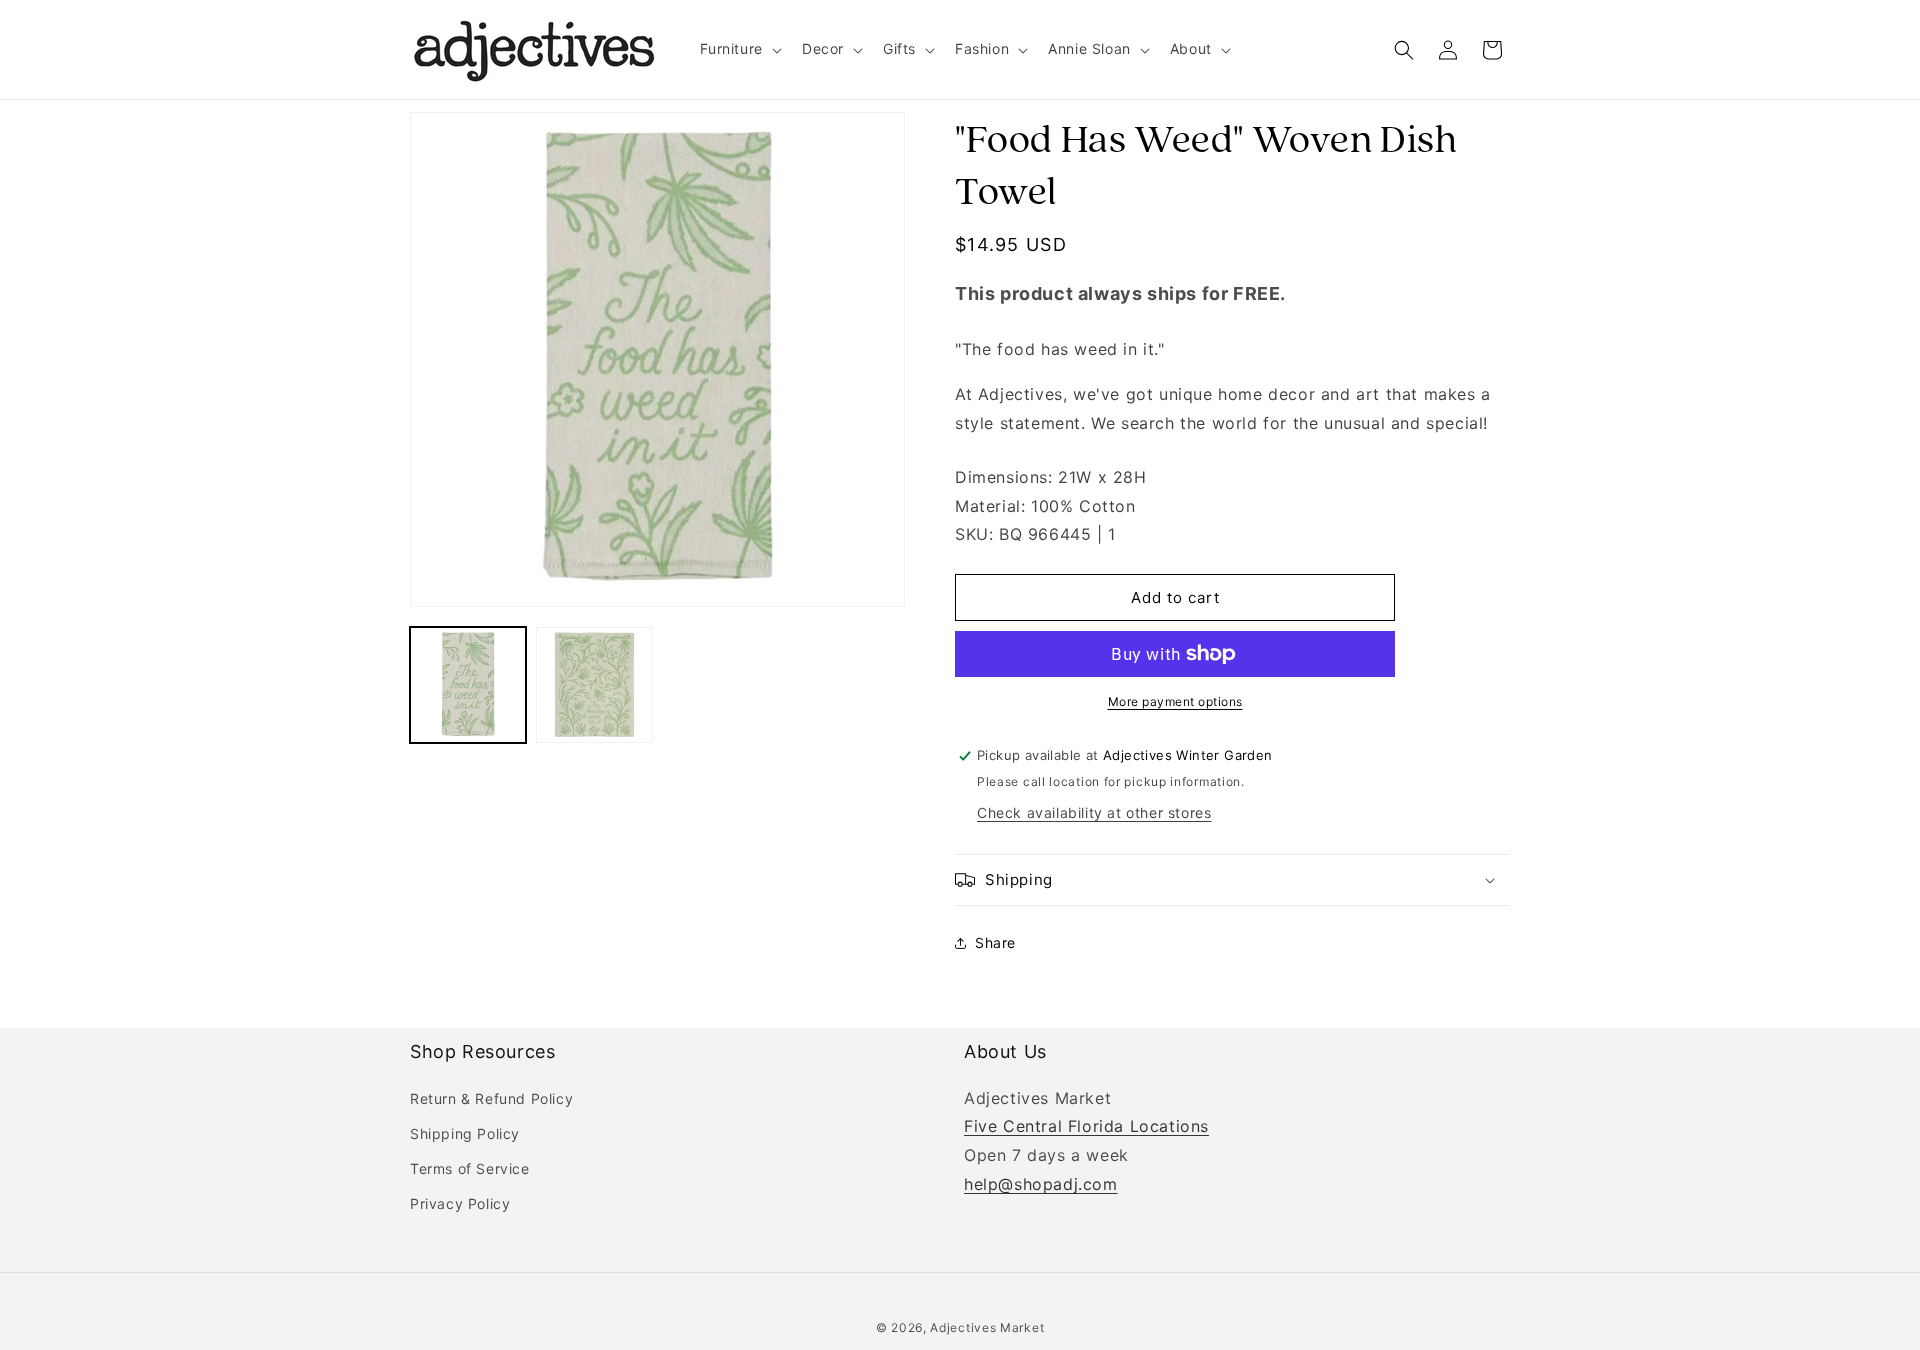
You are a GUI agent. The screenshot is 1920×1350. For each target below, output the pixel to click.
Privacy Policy (460, 1203)
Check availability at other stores (1094, 812)
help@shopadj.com (1041, 1184)
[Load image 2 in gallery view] (594, 685)
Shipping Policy (465, 1133)
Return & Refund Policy (491, 1098)
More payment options (1175, 701)
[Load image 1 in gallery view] (468, 685)
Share (995, 942)
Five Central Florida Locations (1086, 1127)
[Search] (1404, 50)
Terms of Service (470, 1168)
